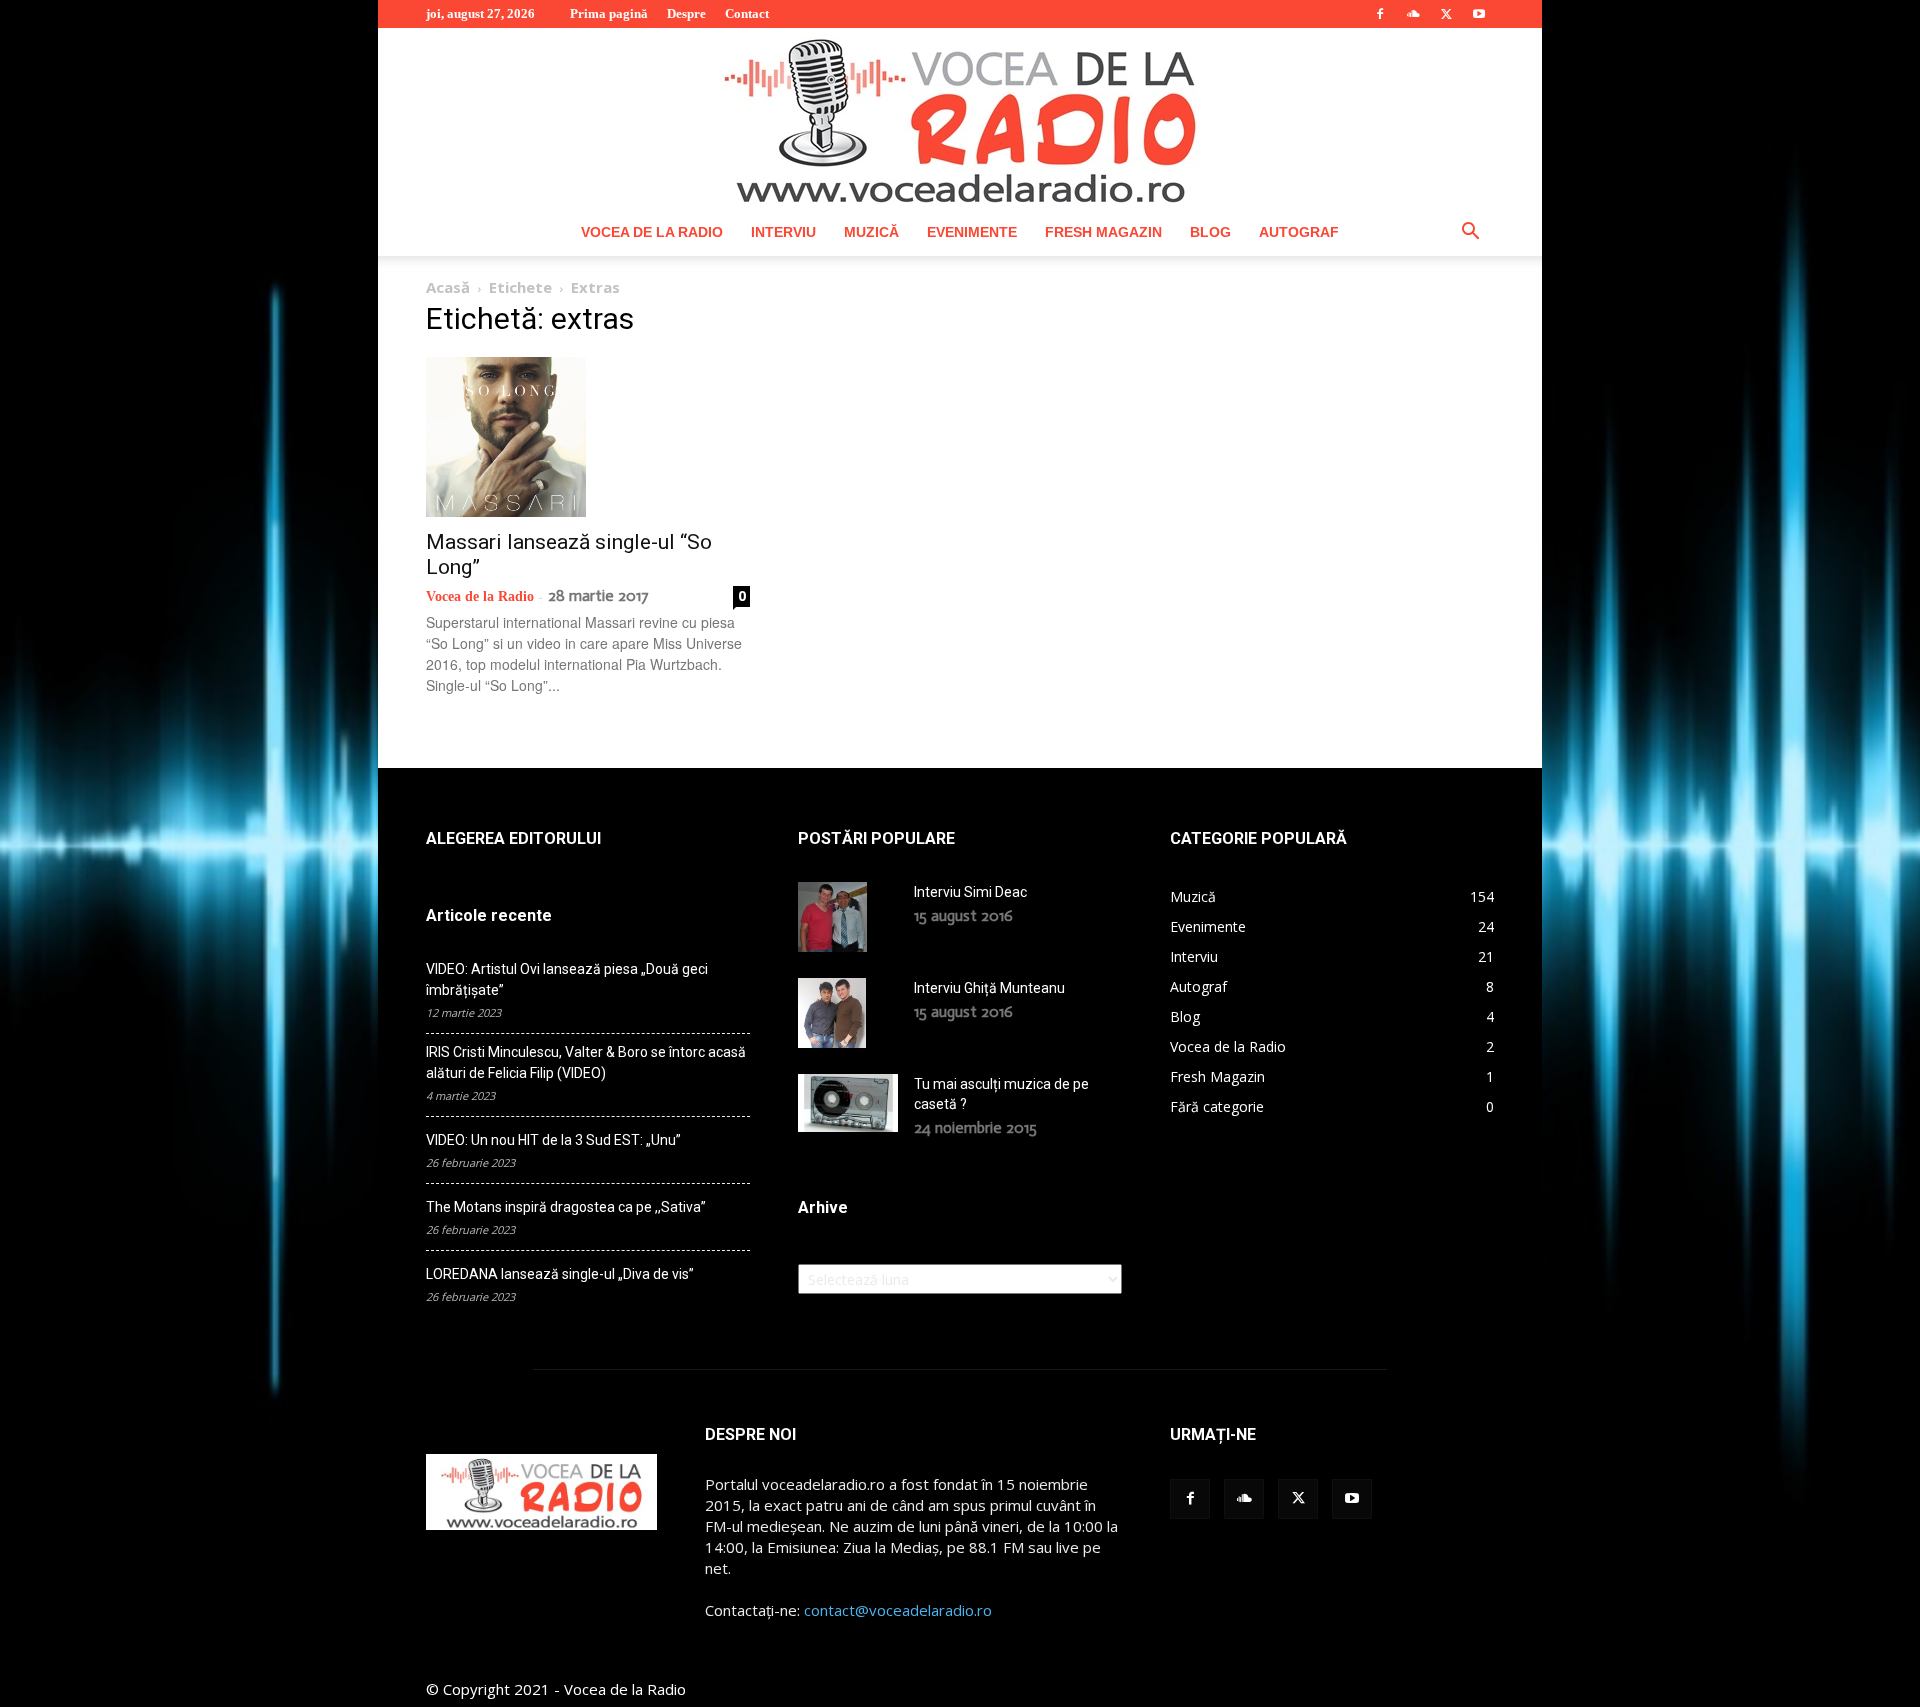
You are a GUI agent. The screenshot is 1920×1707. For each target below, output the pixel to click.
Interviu (783, 232)
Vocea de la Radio (652, 232)
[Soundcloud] (1413, 14)
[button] (1470, 233)
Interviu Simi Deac (970, 892)
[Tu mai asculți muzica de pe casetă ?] (848, 1103)
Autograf (1299, 232)
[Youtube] (1479, 14)
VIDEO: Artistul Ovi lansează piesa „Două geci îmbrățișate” (567, 979)
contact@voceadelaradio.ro (898, 1610)
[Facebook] (1380, 14)
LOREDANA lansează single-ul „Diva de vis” (560, 1274)
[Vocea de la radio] (960, 118)
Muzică (871, 232)
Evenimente (972, 232)
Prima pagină (609, 13)
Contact (747, 13)
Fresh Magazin (1103, 232)
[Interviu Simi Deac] (832, 917)
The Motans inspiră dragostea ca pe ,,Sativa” (566, 1207)
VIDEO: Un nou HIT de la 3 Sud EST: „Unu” (553, 1140)
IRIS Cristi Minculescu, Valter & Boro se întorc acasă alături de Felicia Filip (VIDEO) (586, 1062)
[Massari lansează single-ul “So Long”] (588, 437)
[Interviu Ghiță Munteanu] (832, 1013)
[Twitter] (1446, 14)
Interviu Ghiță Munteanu (989, 988)
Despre (686, 13)
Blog (1210, 232)
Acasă (448, 287)
